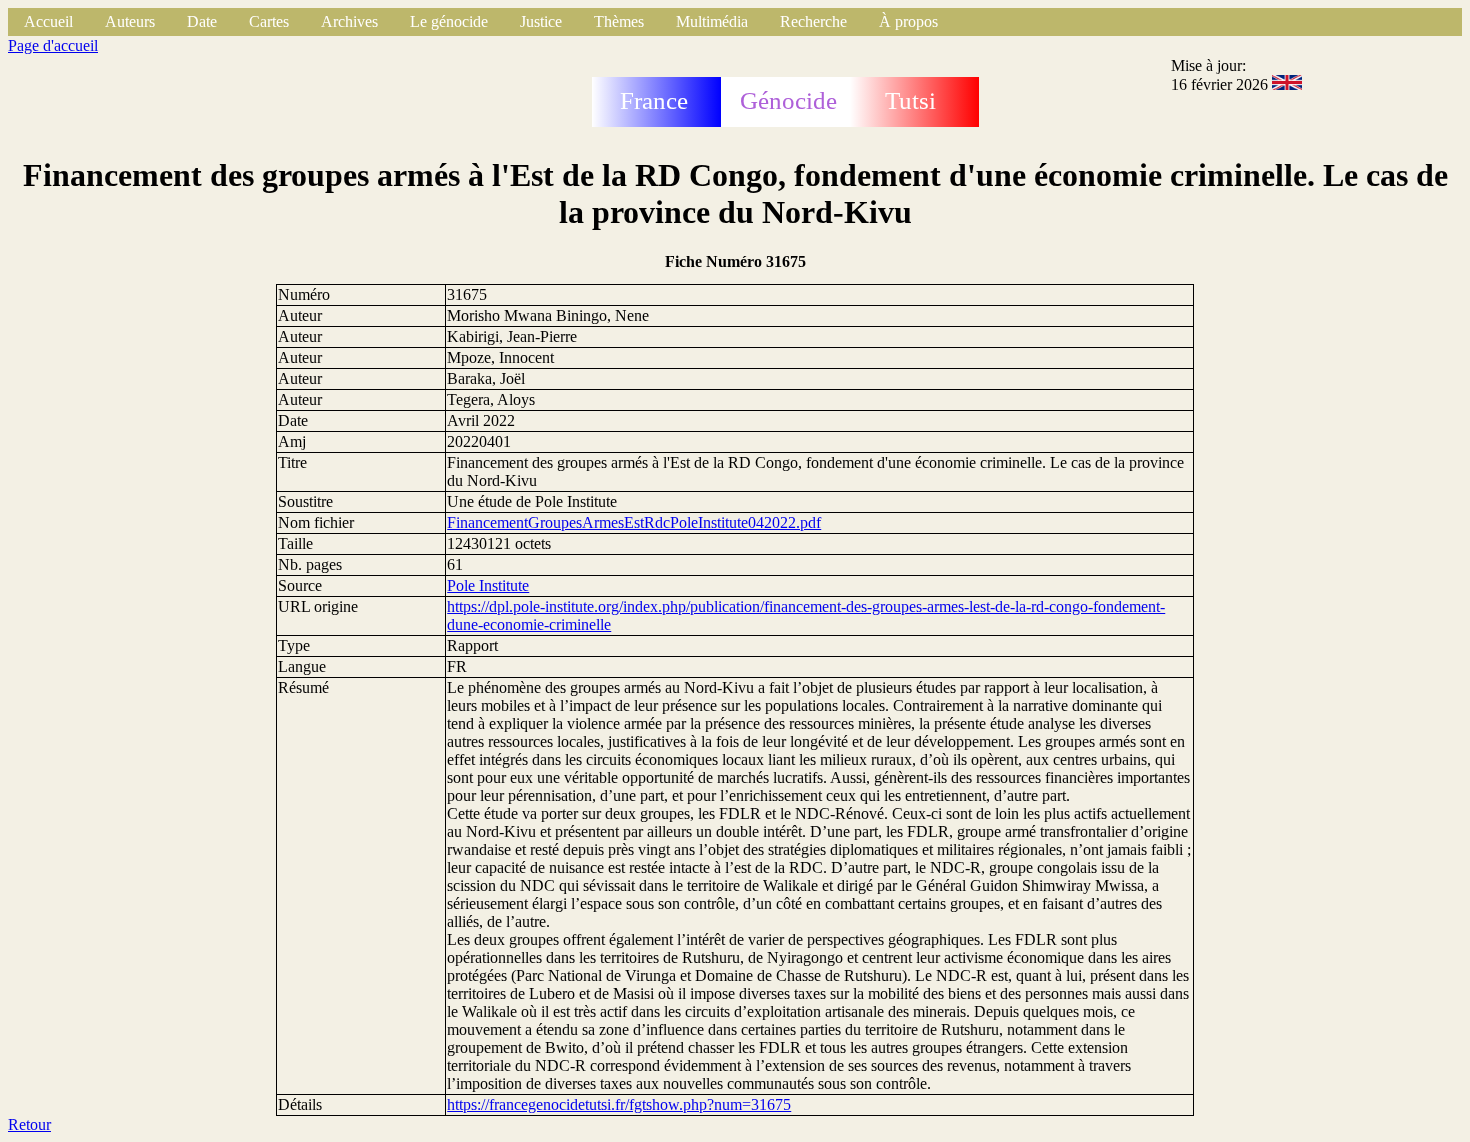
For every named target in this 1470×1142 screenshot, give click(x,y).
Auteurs (130, 21)
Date (202, 21)
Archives (349, 21)
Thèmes (619, 21)
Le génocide (449, 21)
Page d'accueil (53, 45)
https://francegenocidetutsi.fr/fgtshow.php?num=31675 (619, 1104)
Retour (29, 1124)
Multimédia (712, 21)
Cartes (269, 21)
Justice (541, 21)
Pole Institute (488, 585)
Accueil (48, 21)
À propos (908, 21)
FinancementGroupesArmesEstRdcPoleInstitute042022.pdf (634, 522)
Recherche (813, 21)
